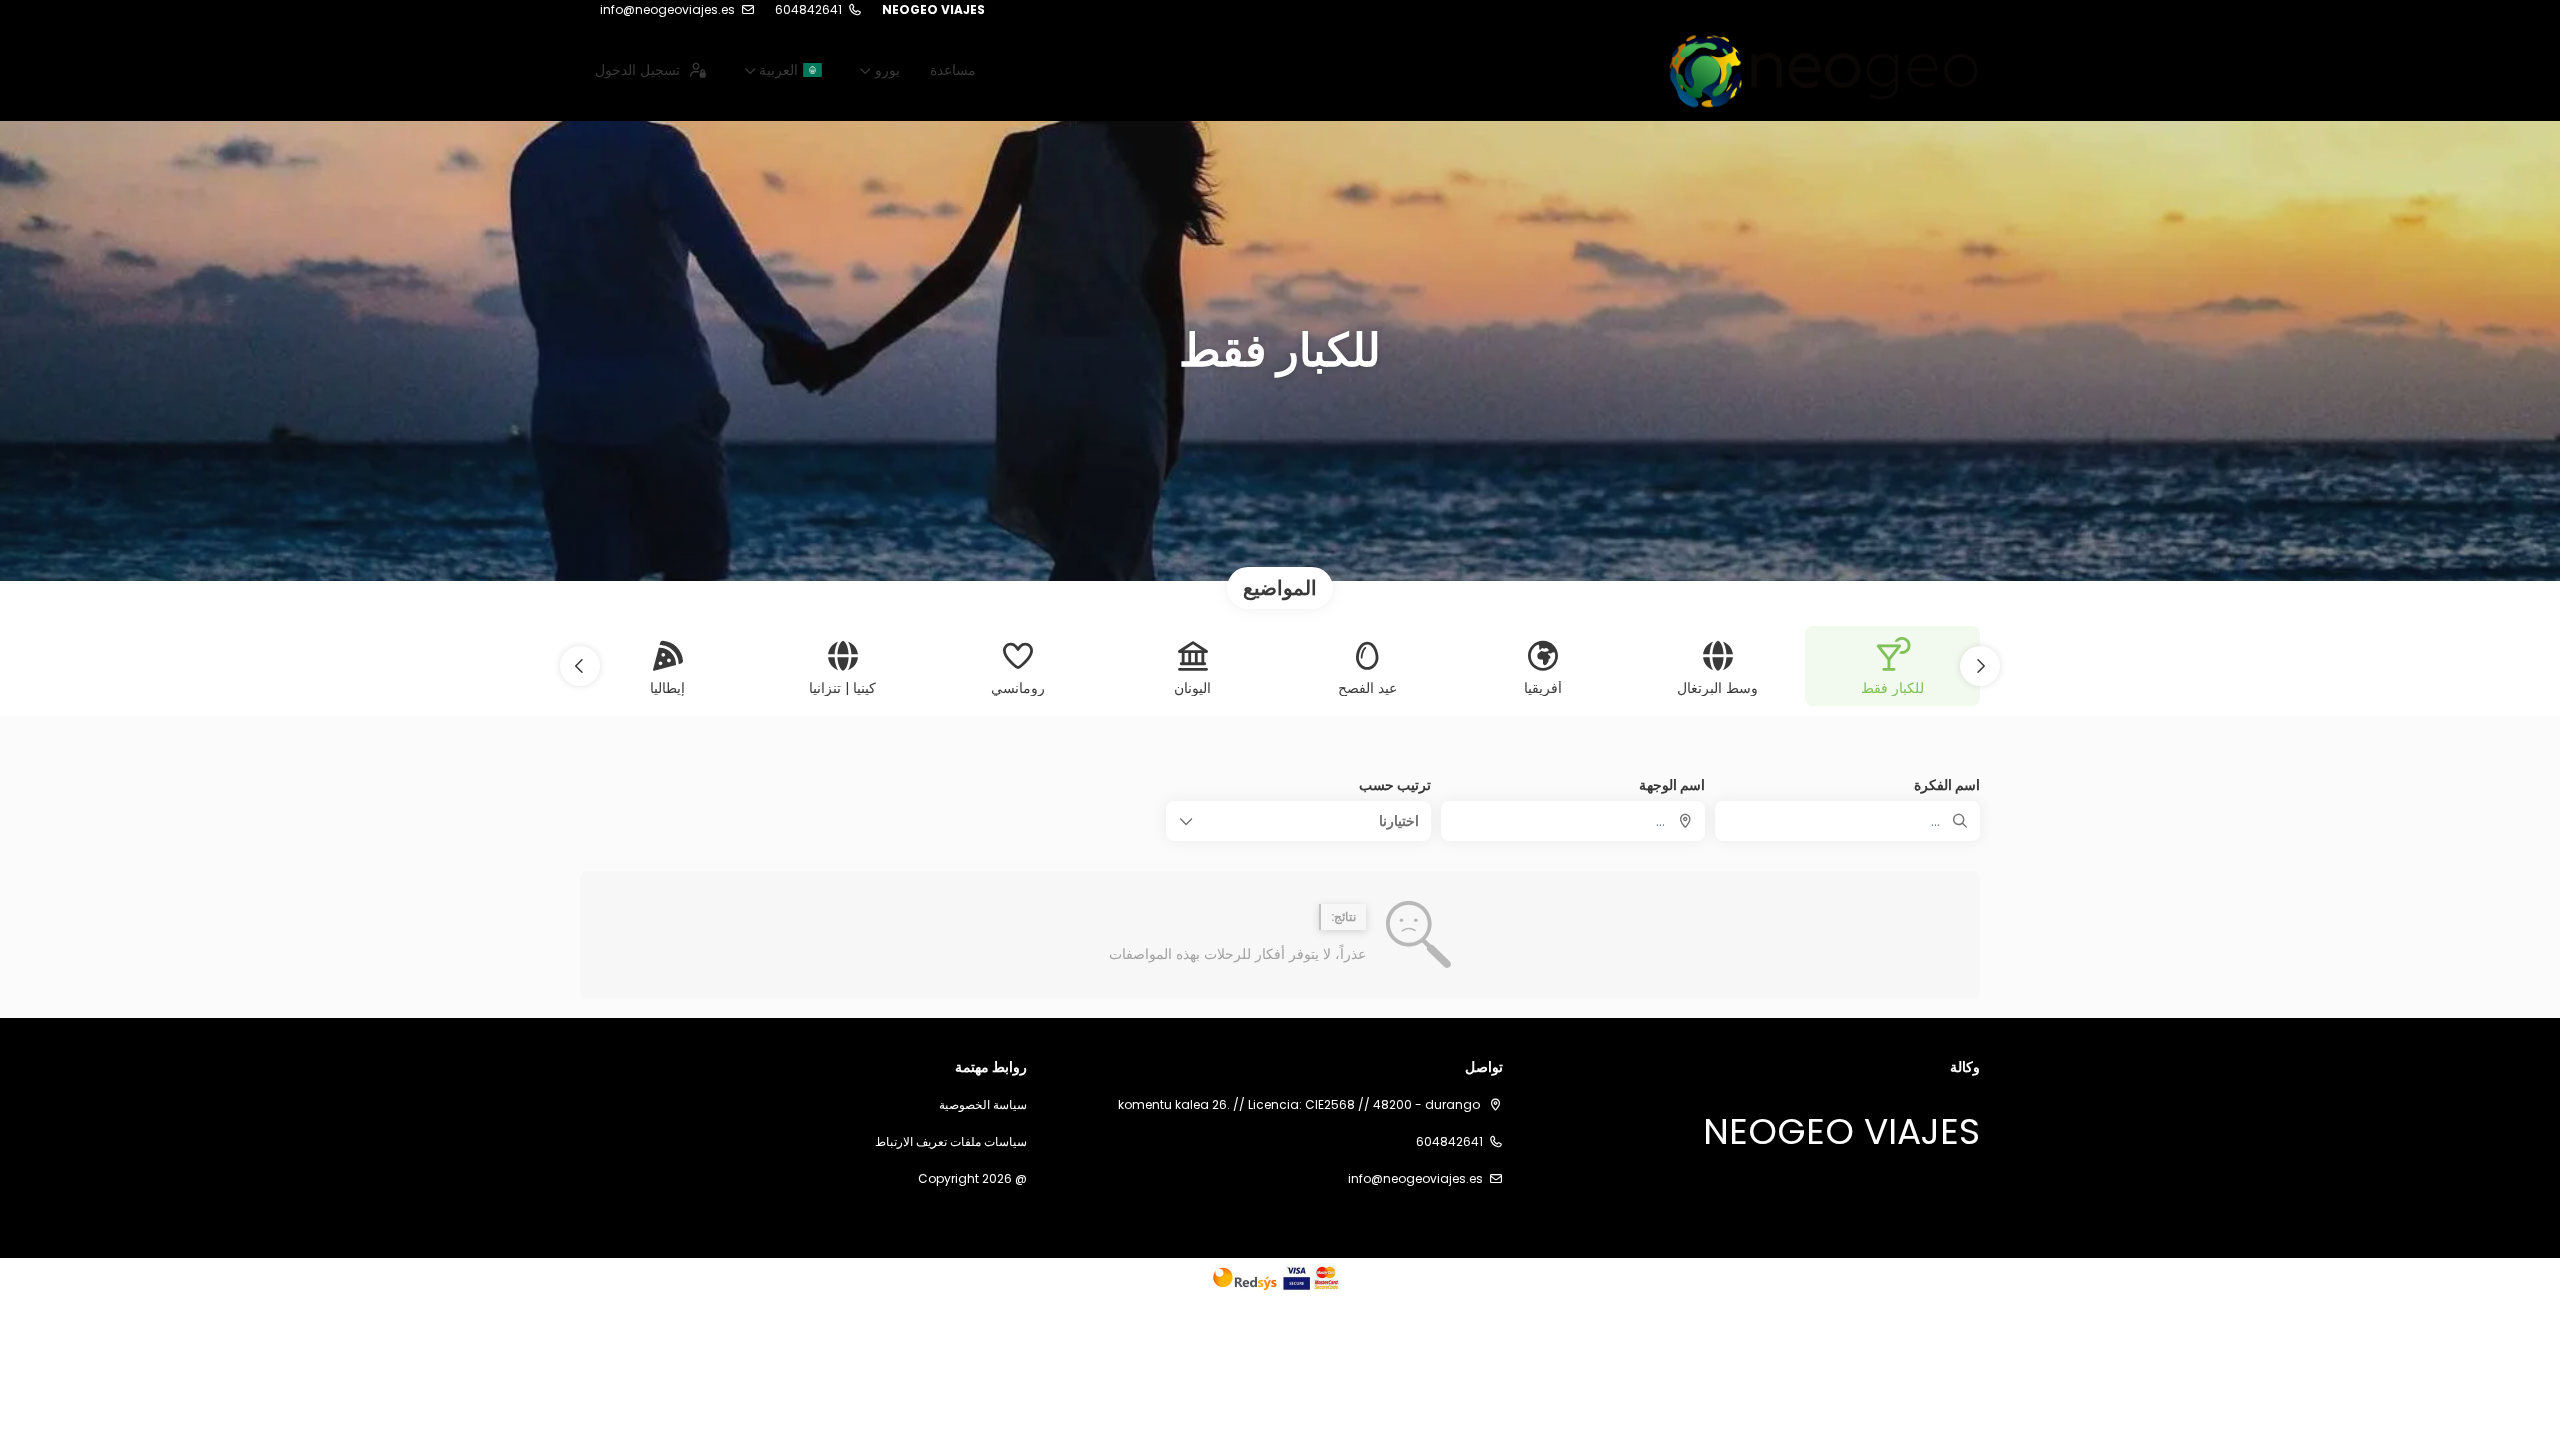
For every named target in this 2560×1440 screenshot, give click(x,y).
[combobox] (1573, 821)
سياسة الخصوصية (983, 1105)
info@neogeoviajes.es (667, 10)
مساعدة (953, 70)
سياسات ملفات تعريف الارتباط (951, 1142)
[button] (1980, 666)
